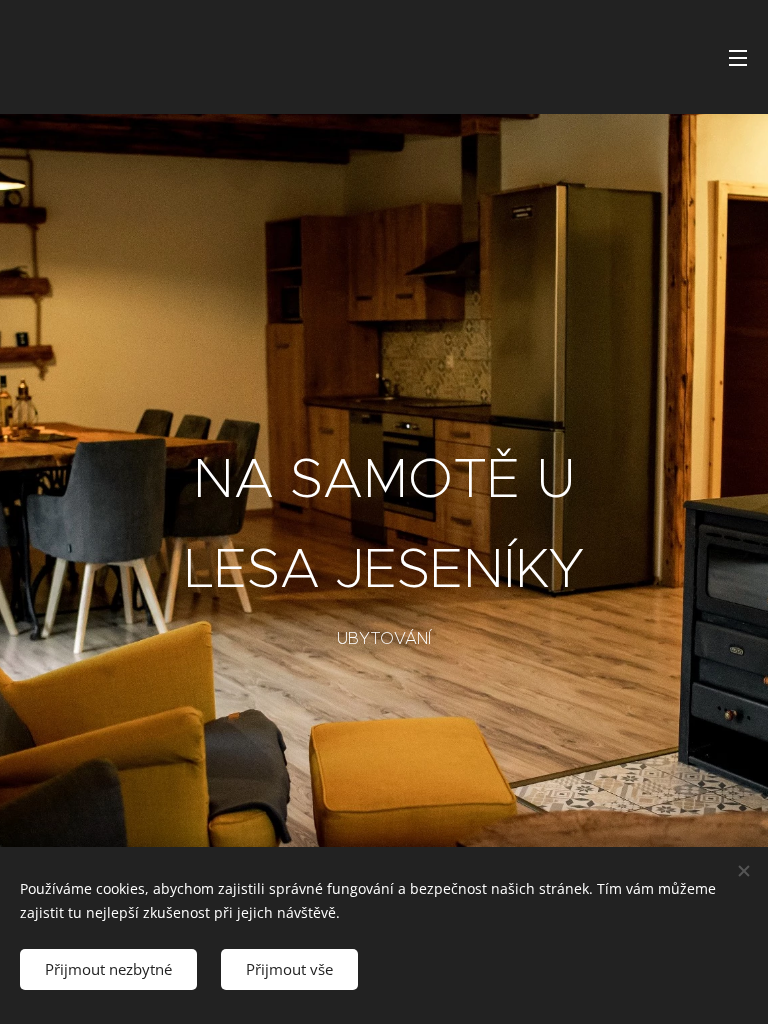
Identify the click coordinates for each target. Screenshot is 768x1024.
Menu (738, 57)
